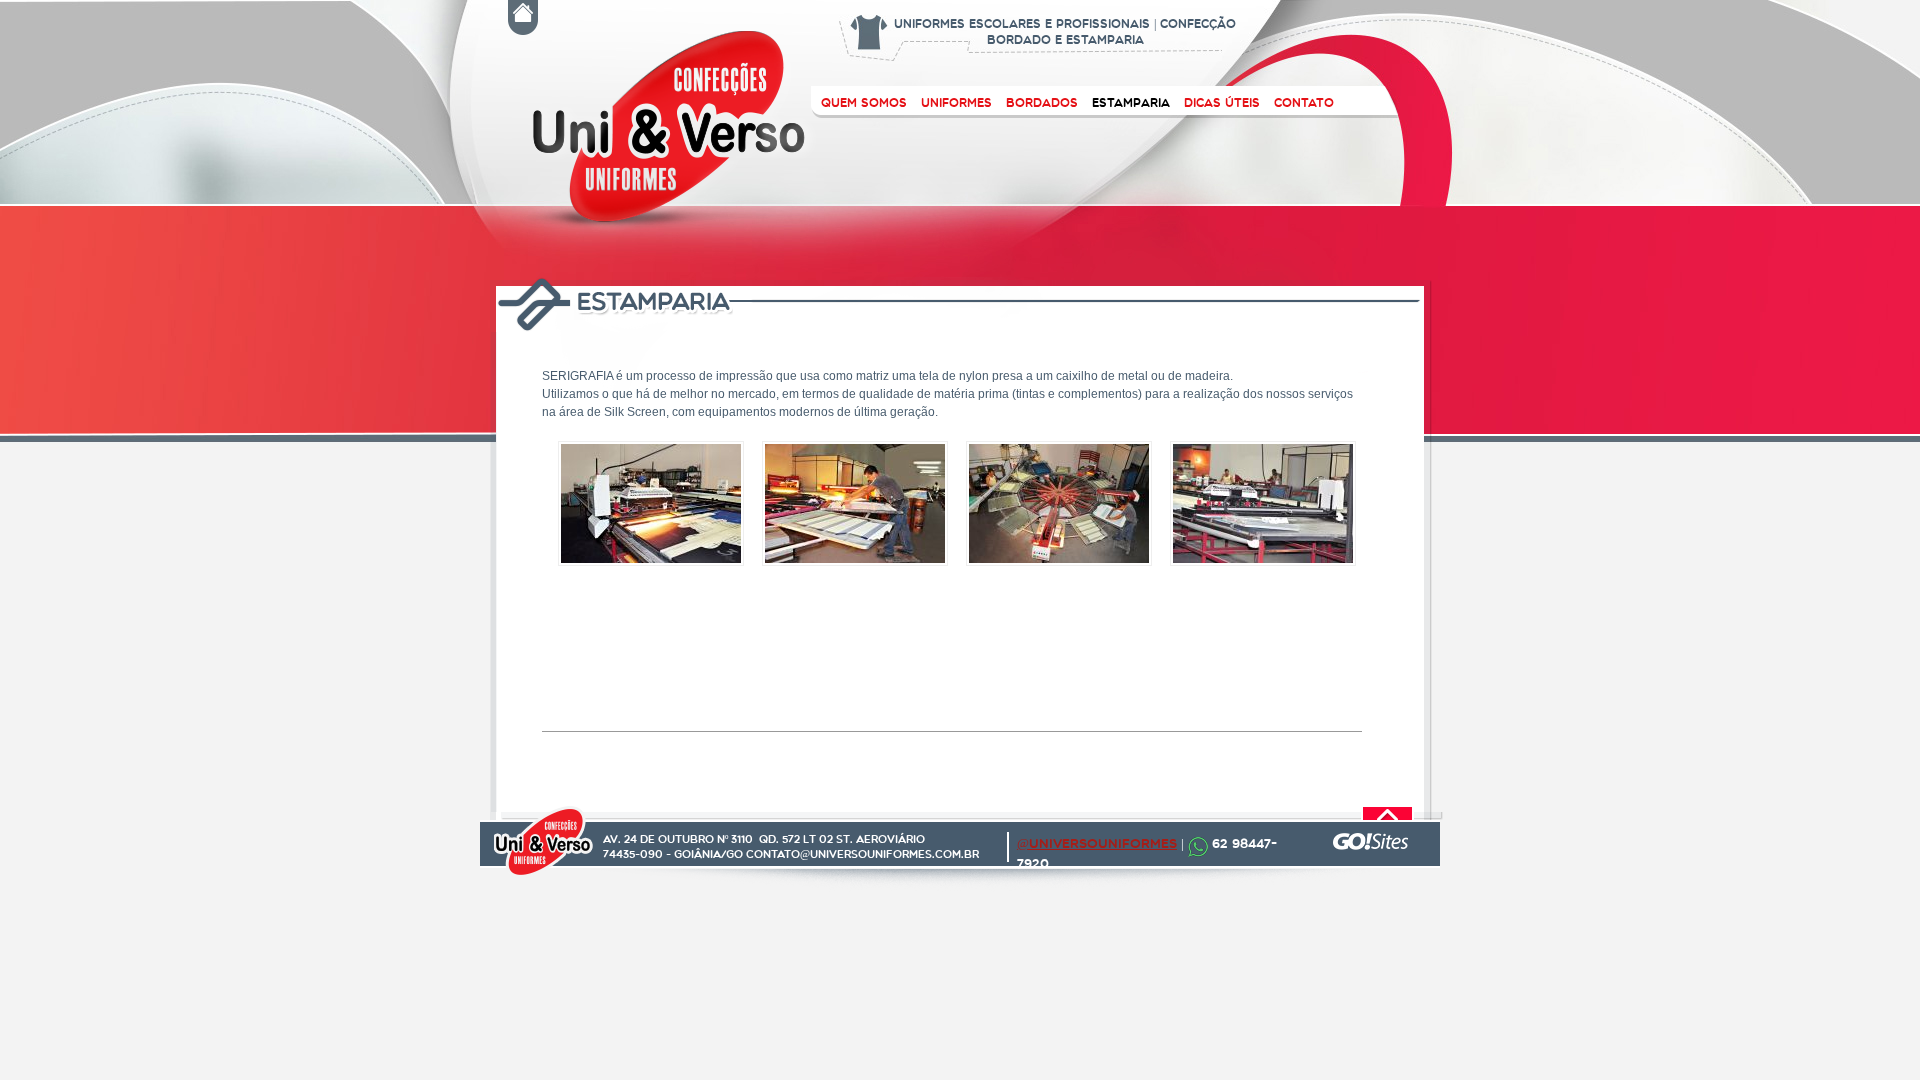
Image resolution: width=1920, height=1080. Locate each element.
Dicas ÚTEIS (1222, 102)
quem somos (864, 102)
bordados (1042, 102)
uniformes (956, 102)
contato (1304, 102)
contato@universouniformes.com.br (862, 854)
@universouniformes (1097, 843)
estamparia (1131, 102)
